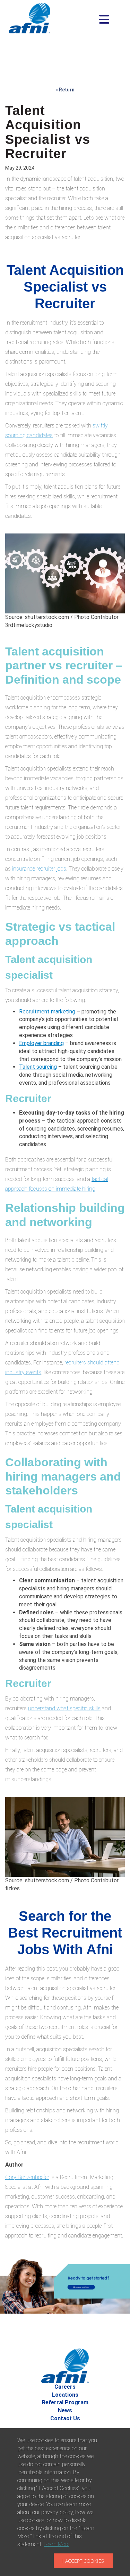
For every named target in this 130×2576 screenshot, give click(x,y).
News (65, 2410)
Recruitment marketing (47, 1012)
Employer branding (41, 1043)
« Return (65, 90)
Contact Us (65, 2418)
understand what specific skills (64, 1708)
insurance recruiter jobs (39, 869)
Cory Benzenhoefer (27, 2177)
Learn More (57, 2544)
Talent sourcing (38, 1067)
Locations (65, 2395)
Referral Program (65, 2402)
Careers (65, 2387)
